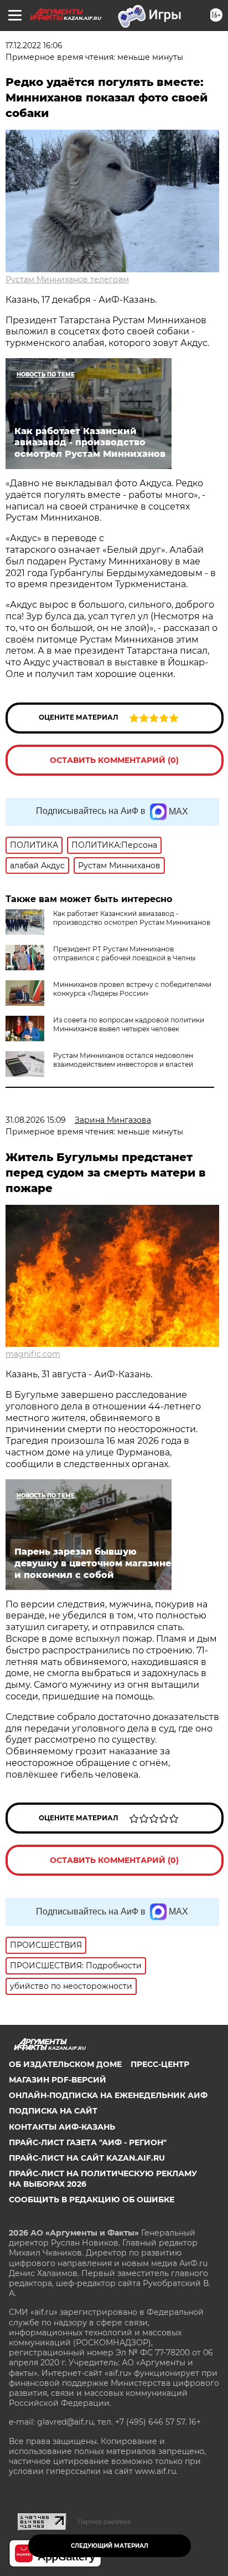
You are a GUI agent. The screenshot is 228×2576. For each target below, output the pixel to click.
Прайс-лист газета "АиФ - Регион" (88, 2142)
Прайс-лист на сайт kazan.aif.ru (87, 2158)
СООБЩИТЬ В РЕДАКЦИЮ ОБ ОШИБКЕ (92, 2200)
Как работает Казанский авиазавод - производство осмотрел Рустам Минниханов (132, 918)
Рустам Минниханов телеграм (67, 279)
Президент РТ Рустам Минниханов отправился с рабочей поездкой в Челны (124, 953)
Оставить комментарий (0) (114, 760)
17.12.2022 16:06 (34, 45)
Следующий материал (110, 2546)
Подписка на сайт (53, 2111)
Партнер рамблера (104, 2522)
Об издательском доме (65, 2064)
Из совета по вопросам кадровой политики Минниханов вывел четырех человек (129, 1024)
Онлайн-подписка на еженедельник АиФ (108, 2095)
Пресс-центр (160, 2064)
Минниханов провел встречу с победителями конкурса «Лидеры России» (132, 989)
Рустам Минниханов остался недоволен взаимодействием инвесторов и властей (123, 1060)
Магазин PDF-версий (58, 2080)
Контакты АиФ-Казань (62, 2127)
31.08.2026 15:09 (36, 1120)
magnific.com (33, 1354)
